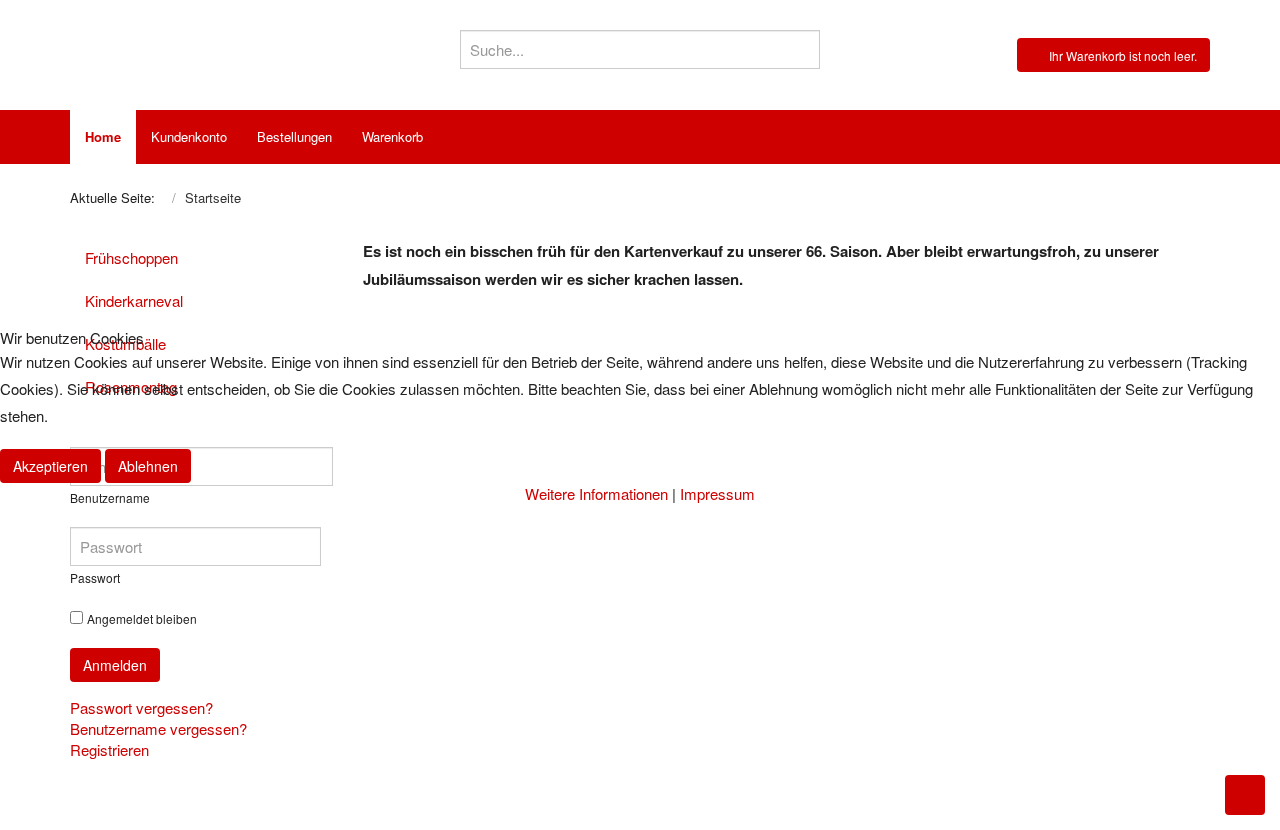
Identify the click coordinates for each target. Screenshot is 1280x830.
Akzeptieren (50, 466)
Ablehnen (148, 466)
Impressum (717, 493)
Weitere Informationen (596, 493)
